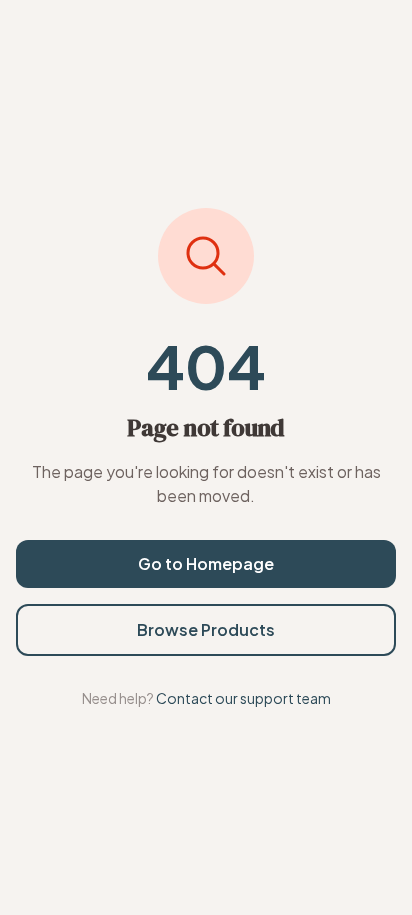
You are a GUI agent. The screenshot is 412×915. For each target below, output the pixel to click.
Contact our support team (243, 698)
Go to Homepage (206, 563)
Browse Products (206, 629)
